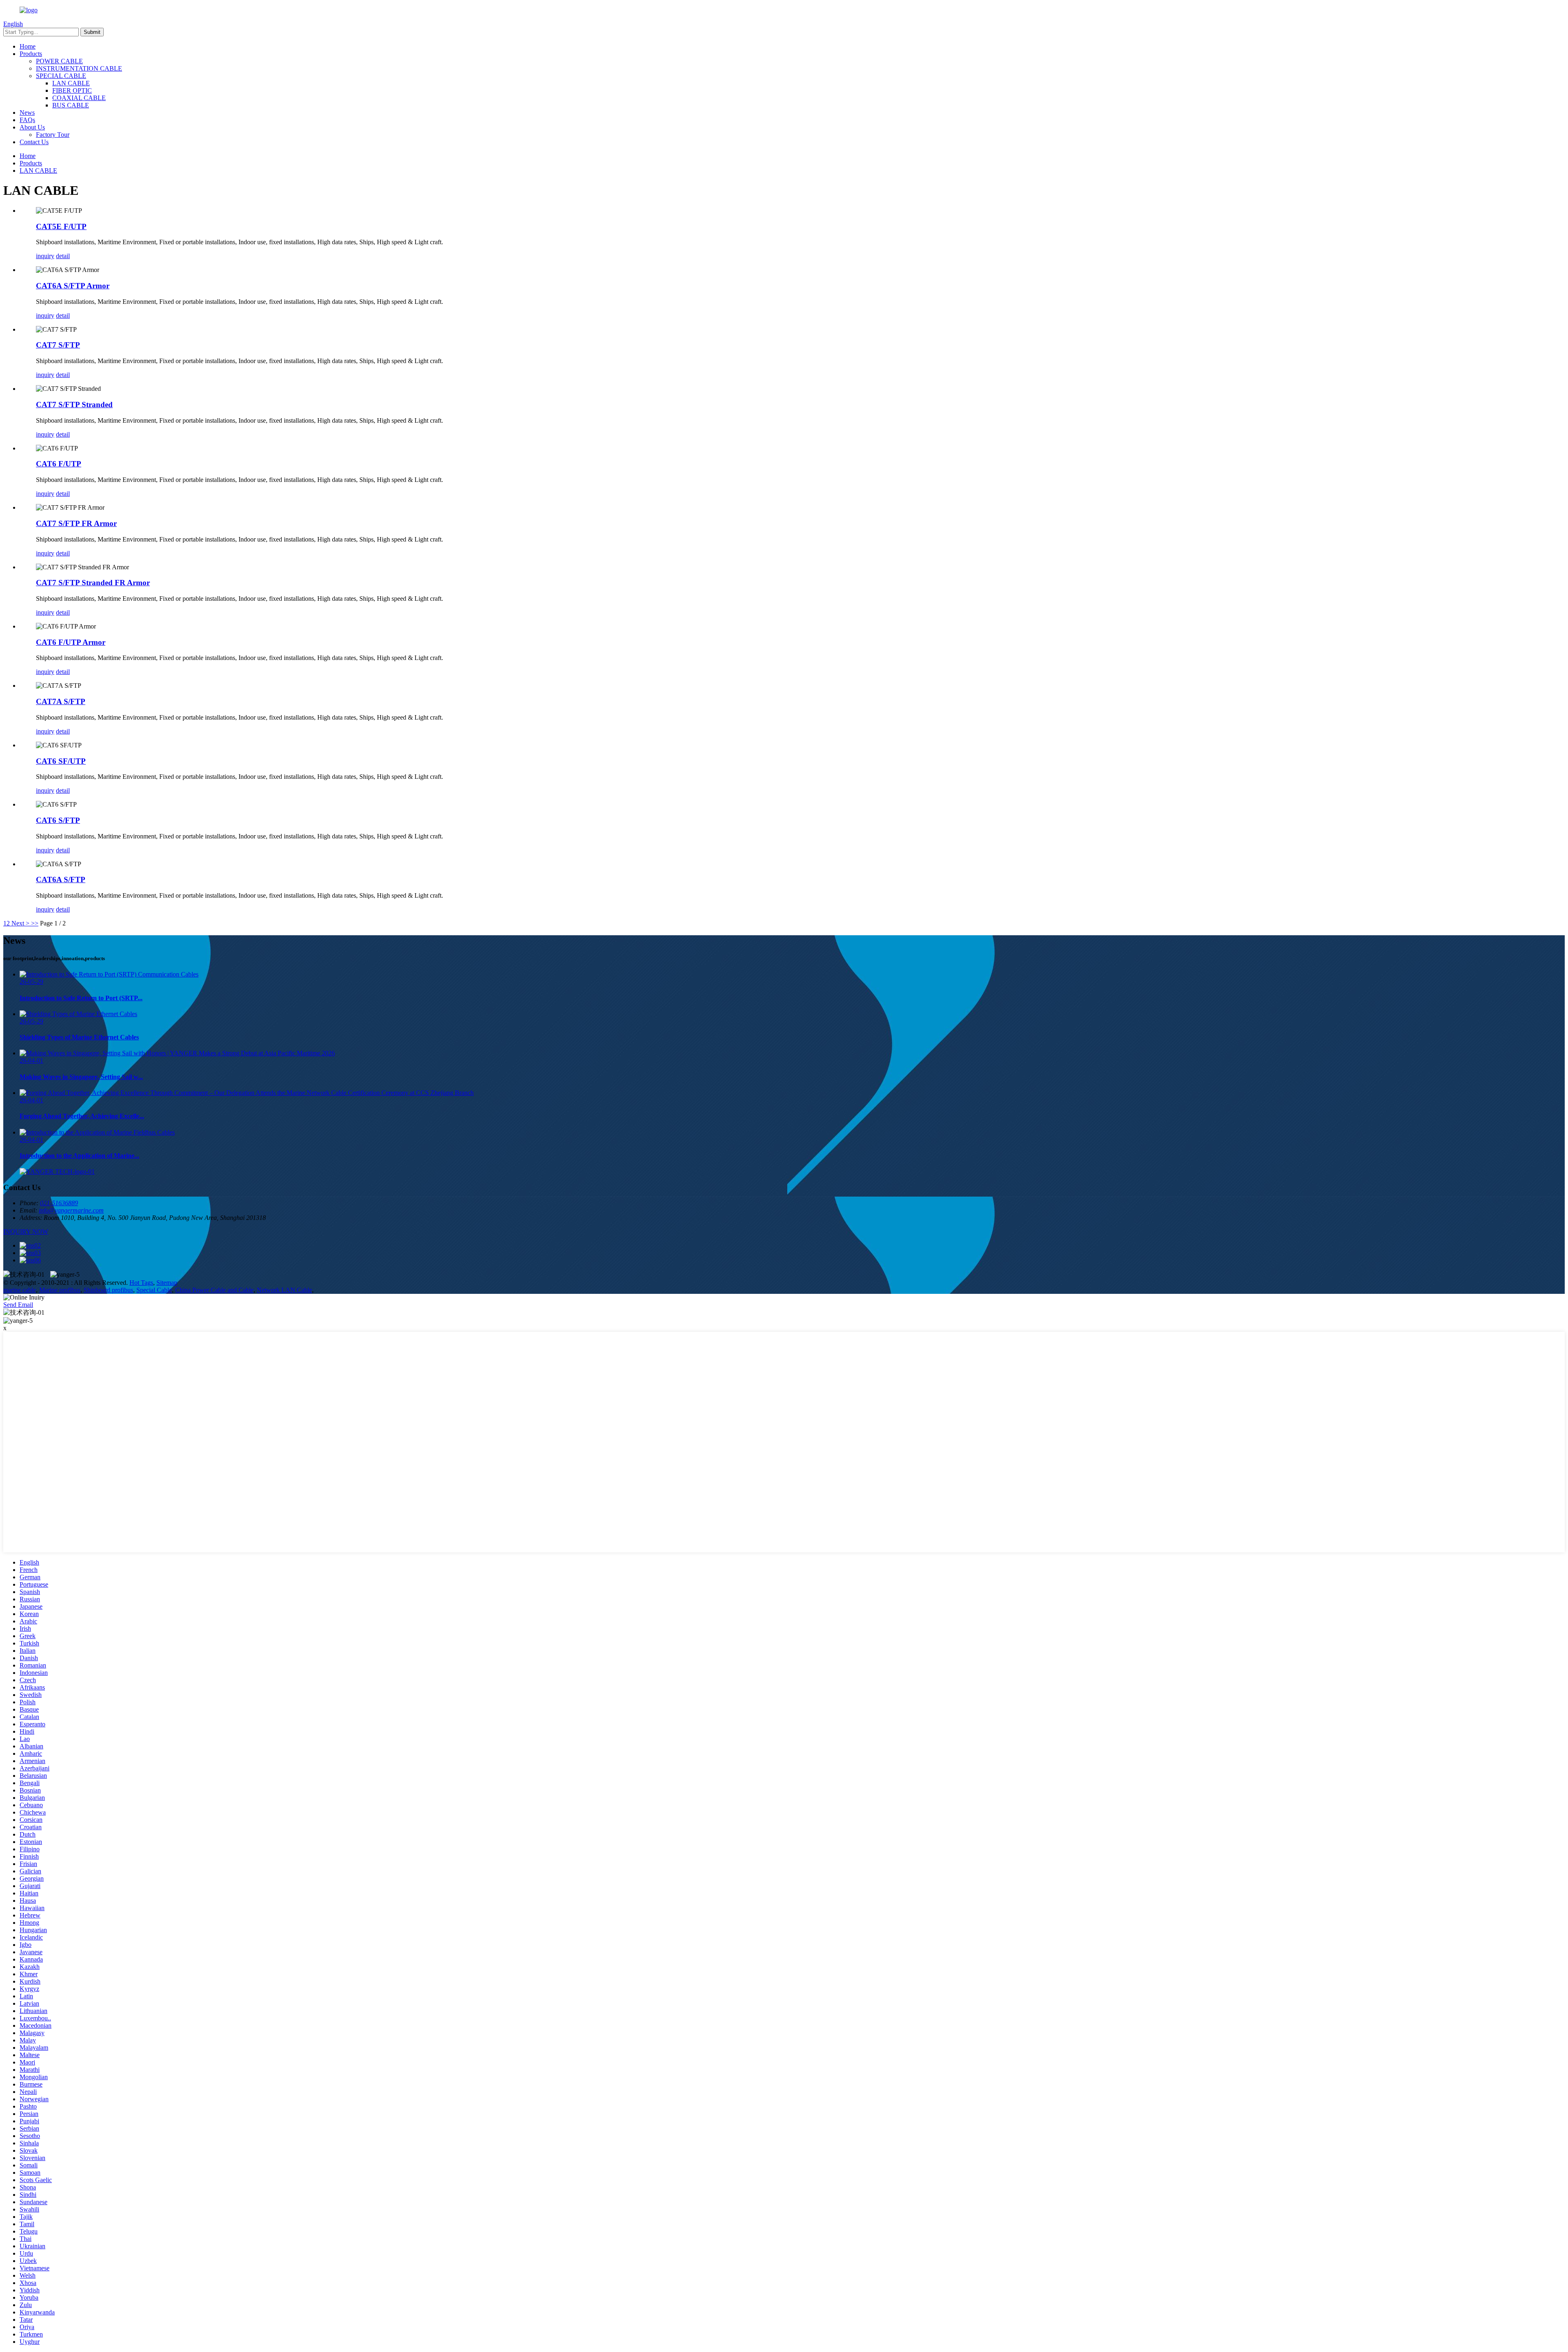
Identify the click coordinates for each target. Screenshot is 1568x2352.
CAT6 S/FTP (58, 820)
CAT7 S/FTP (58, 345)
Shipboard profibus (108, 1290)
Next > (20, 923)
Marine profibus (60, 1290)
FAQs (27, 120)
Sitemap (167, 1283)
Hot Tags (141, 1283)
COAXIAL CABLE (79, 98)
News (27, 113)
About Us (32, 127)
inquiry (45, 256)
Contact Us (34, 142)
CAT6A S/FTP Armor (73, 286)
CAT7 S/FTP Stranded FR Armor (93, 583)
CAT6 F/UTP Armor (71, 642)
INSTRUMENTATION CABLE (79, 68)
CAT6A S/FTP (61, 879)
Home (28, 46)
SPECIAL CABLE (61, 76)
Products (31, 54)
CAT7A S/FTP (61, 701)
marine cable (20, 1290)
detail (63, 256)
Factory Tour (53, 135)
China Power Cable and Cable (214, 1290)
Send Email (18, 1305)
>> (35, 923)
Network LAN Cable (284, 1290)
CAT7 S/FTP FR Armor (76, 523)
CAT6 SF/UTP (61, 761)
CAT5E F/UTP (61, 226)
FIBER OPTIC (72, 90)
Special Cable (154, 1290)
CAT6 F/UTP (59, 464)
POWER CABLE (59, 61)
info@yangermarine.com (71, 1210)
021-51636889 (59, 1203)
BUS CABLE (71, 105)
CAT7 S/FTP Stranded (74, 405)
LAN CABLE (71, 83)
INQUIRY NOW (26, 1232)
